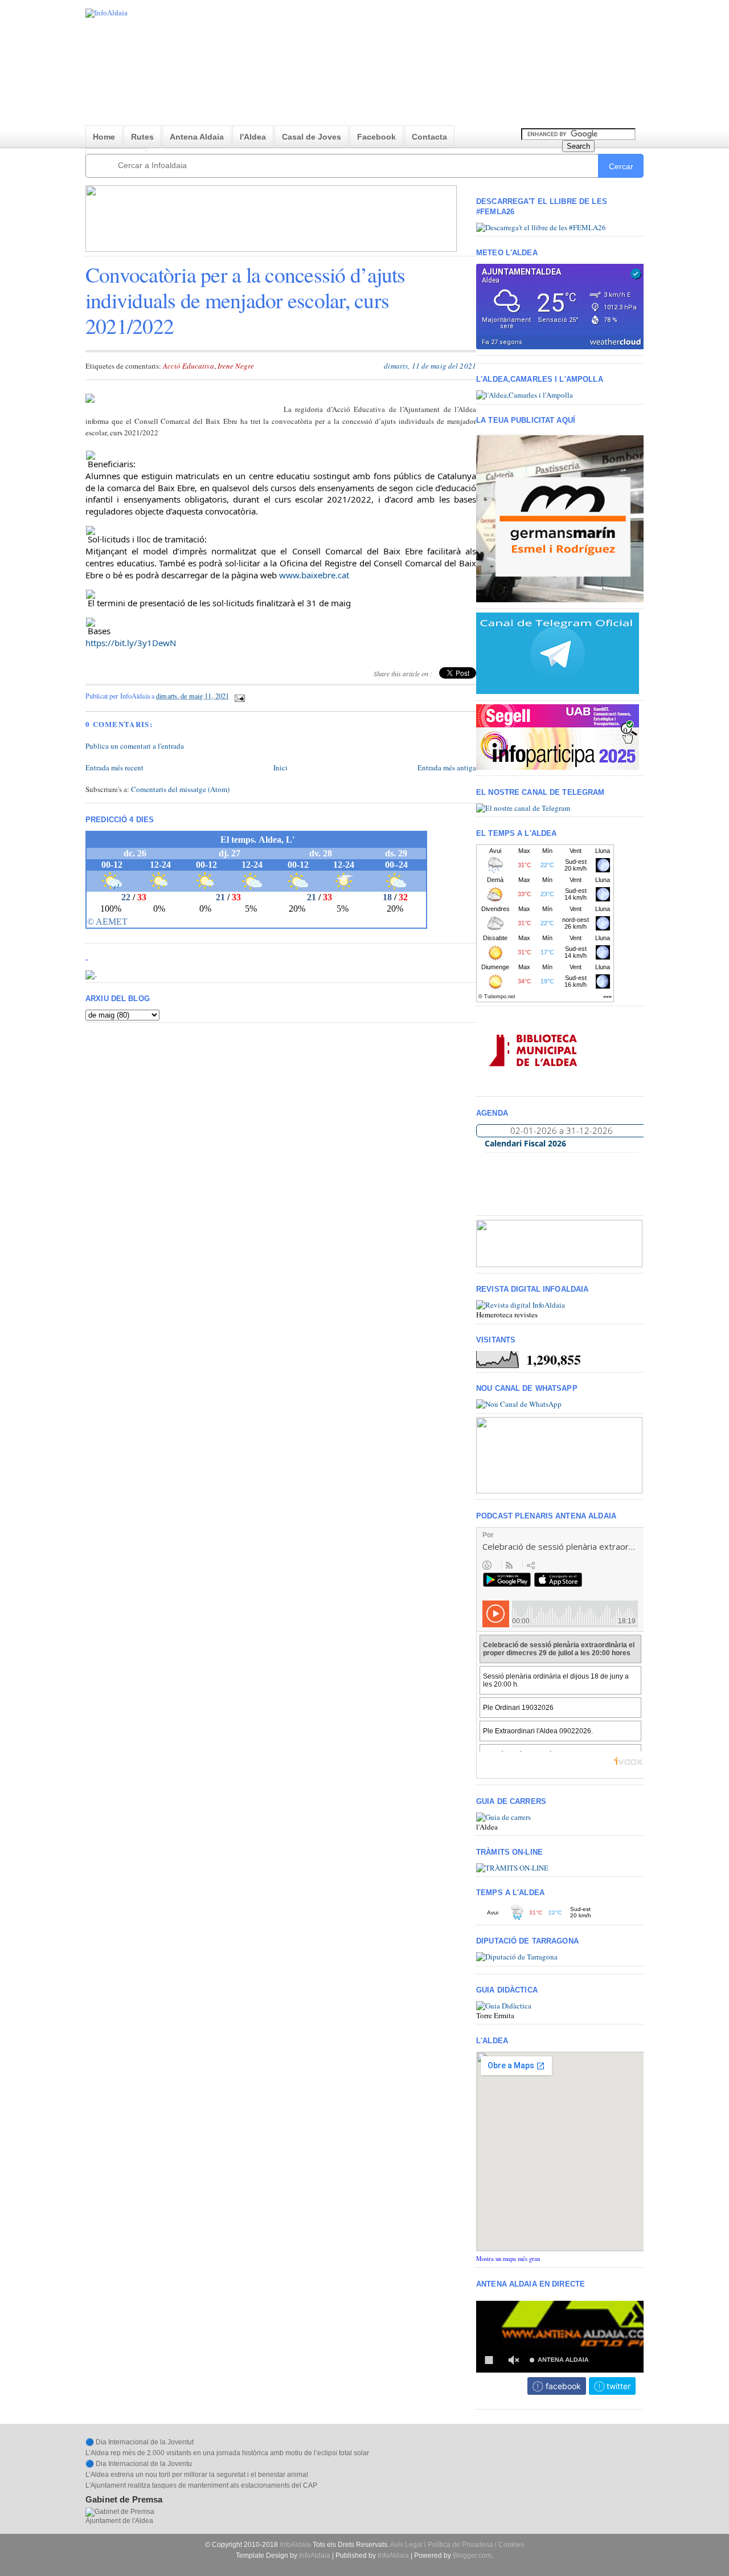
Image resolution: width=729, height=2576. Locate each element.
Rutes (142, 137)
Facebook (376, 137)
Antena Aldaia (197, 137)
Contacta (429, 137)
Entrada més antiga (447, 768)
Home (104, 137)
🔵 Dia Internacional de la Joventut (140, 2442)
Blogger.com (472, 2555)
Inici (280, 768)
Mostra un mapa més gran (508, 2259)
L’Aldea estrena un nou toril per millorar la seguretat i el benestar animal (197, 2475)
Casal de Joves (312, 137)
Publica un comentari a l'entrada (135, 746)
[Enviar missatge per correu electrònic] (238, 696)
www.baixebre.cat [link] (314, 575)
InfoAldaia (295, 2545)
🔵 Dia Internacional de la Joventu (139, 2464)
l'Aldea (253, 137)
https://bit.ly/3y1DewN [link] (131, 643)
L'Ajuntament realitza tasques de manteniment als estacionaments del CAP (201, 2485)
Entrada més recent (114, 768)
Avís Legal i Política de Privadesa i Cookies (457, 2545)
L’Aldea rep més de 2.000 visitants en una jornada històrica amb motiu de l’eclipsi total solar (227, 2453)
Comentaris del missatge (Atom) (180, 789)
